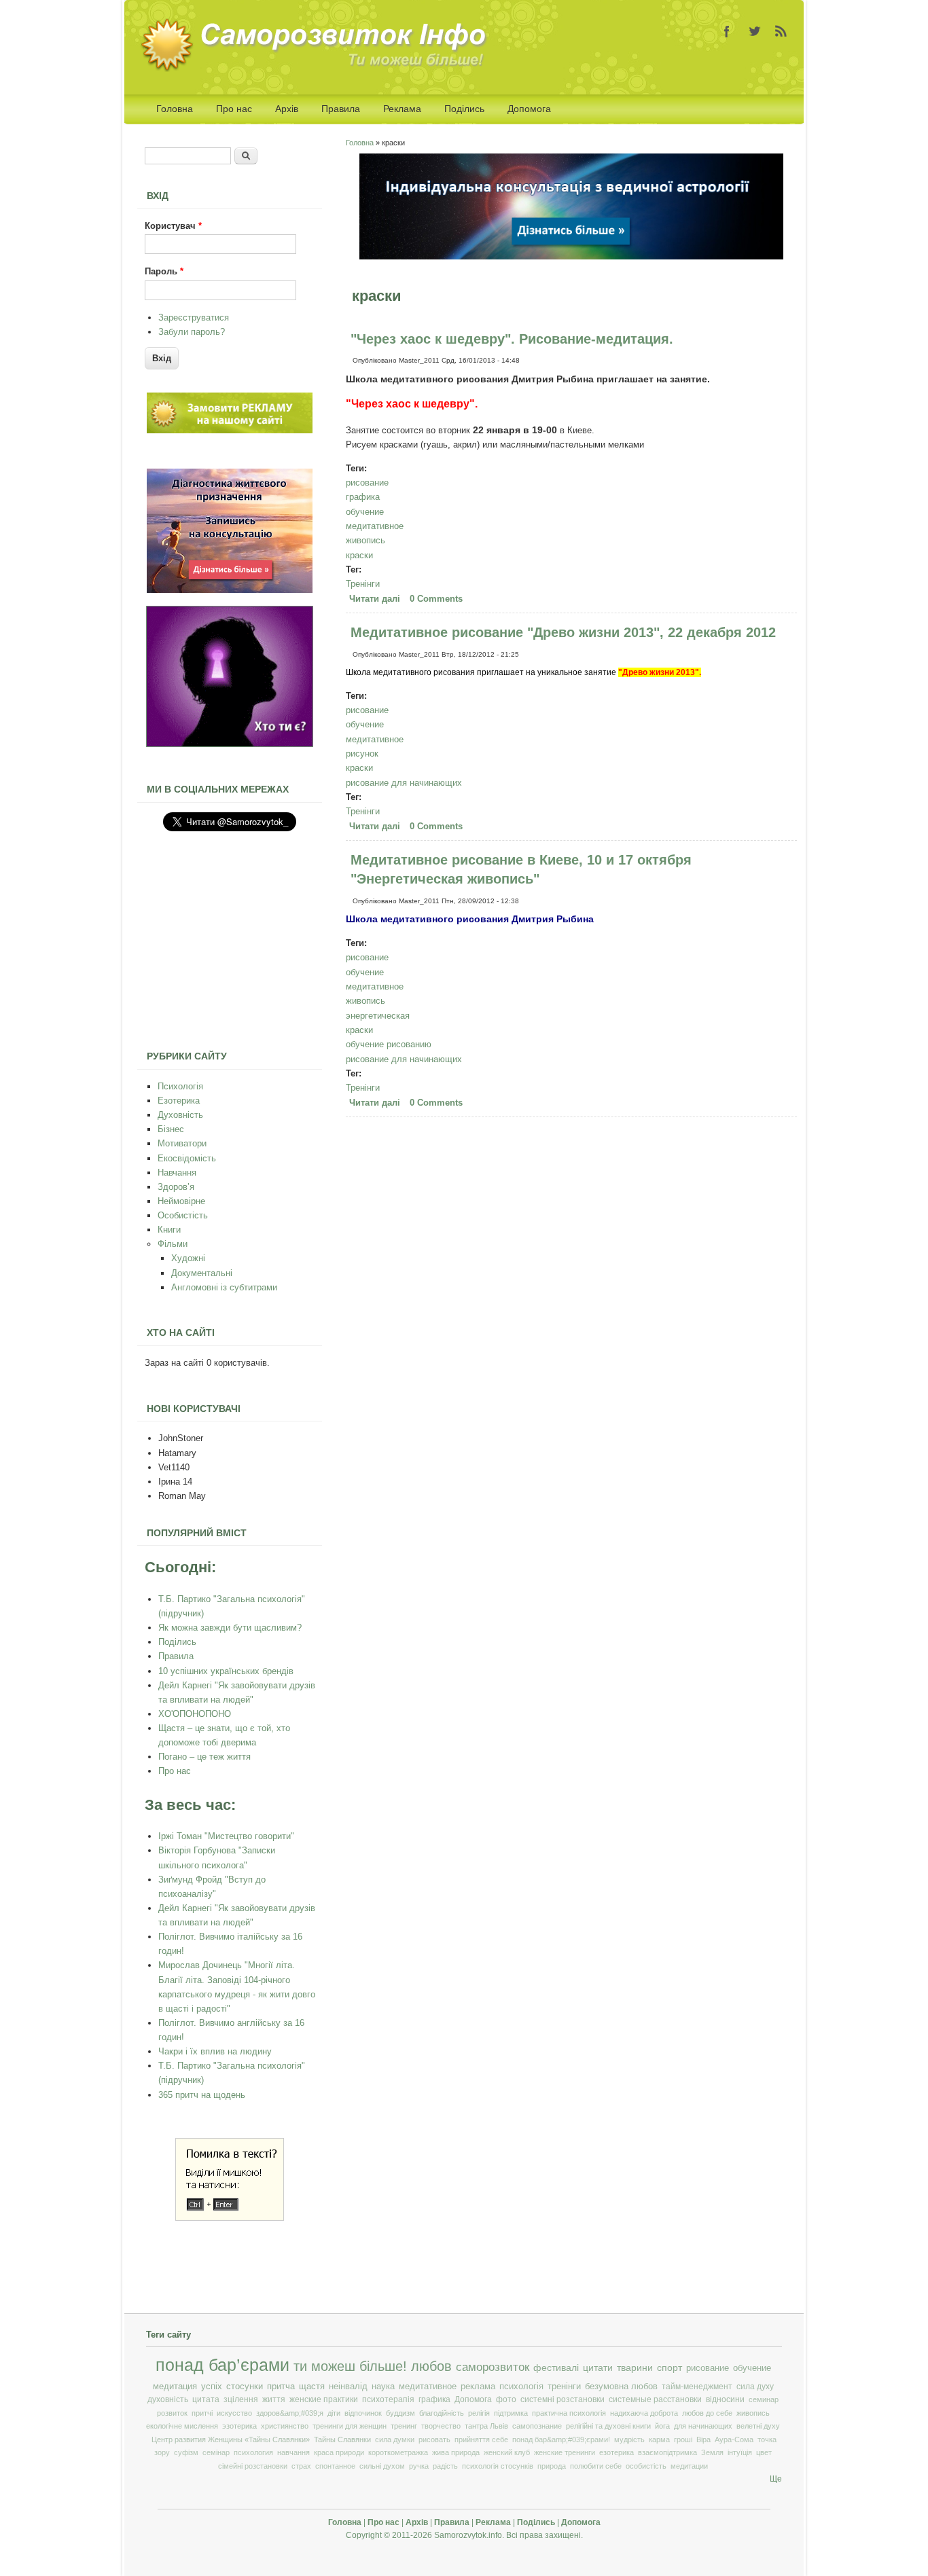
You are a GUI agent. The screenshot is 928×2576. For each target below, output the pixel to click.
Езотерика (179, 1101)
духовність (168, 2399)
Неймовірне (181, 1201)
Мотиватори (182, 1143)
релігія (479, 2413)
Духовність (180, 1115)
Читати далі (376, 599)
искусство (234, 2413)
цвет (764, 2452)
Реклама (402, 109)
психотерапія (388, 2399)
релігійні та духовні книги (608, 2426)
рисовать (434, 2439)
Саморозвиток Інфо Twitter (754, 31)
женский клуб (507, 2452)
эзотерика (239, 2426)
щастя (312, 2386)
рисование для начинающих (404, 783)
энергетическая (378, 1016)
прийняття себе (481, 2439)
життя (274, 2399)
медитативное (375, 526)
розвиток (172, 2413)
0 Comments (436, 599)
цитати (598, 2368)
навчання (293, 2452)
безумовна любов (621, 2387)
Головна (175, 109)
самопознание (537, 2426)
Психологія (180, 1086)
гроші (683, 2439)
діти (334, 2413)
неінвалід (348, 2387)
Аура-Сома (734, 2439)
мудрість (629, 2439)
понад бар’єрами (222, 2365)
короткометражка (398, 2452)
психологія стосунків (498, 2466)
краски (359, 555)
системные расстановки (655, 2399)
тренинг (404, 2426)
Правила (341, 109)
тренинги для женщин (350, 2426)
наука (383, 2387)
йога (662, 2426)
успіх (212, 2386)
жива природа (456, 2452)
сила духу (755, 2387)
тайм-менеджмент (697, 2387)
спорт (670, 2368)
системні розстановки (563, 2399)
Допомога (529, 109)
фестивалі (556, 2368)
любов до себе (707, 2413)
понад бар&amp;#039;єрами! (561, 2439)
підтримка (511, 2413)
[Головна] (318, 69)
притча (281, 2386)
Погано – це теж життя (204, 1757)
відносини (725, 2399)
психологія (521, 2387)
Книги (169, 1230)
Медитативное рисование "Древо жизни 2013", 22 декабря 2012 (563, 632)
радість (445, 2466)
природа (552, 2466)
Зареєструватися (194, 318)
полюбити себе (596, 2466)
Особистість (183, 1215)
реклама (478, 2387)
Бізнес (171, 1129)
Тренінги (363, 584)
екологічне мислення (182, 2426)
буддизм (400, 2413)
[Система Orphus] (230, 2218)
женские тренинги (565, 2452)
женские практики (324, 2399)
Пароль (164, 271)
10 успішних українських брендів (226, 1671)
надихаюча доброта (644, 2413)
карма (659, 2439)
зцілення (241, 2399)
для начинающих (703, 2426)
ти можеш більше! (350, 2366)
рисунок (362, 754)
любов (431, 2366)
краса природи (339, 2452)
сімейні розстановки (253, 2466)
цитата (206, 2399)
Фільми (173, 1244)
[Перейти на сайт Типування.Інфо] (230, 744)
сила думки (395, 2439)
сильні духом (382, 2466)
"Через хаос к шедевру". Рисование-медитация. (512, 339)
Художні (188, 1258)
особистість (646, 2466)
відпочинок (363, 2413)
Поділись (464, 109)
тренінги (564, 2387)
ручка (419, 2466)
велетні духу (758, 2426)
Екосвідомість (187, 1158)
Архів (287, 109)
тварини (635, 2368)
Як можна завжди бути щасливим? (230, 1628)
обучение (365, 512)
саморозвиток (493, 2367)
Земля (712, 2452)
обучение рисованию (389, 1044)
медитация (175, 2386)
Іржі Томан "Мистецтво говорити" (226, 1836)
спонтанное (335, 2466)
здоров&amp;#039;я (290, 2413)
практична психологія (569, 2413)
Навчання (177, 1173)
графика (363, 497)
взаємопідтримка (667, 2452)
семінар (216, 2452)
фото (506, 2399)
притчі (202, 2413)
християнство (285, 2426)
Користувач (173, 226)
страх (301, 2466)
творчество (441, 2426)
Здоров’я (176, 1187)
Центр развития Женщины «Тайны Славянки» (231, 2439)
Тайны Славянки (342, 2439)
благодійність (442, 2413)
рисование (367, 483)
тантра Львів (486, 2426)
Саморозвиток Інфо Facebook (727, 31)
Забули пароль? (192, 332)
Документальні (202, 1273)
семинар (764, 2399)
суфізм (186, 2452)
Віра (703, 2439)
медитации (689, 2466)
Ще (776, 2479)
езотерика (617, 2452)
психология (253, 2452)
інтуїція (740, 2452)
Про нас (234, 109)
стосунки (245, 2386)
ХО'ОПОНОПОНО (195, 1714)
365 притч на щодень (202, 2095)
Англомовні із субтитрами (224, 1287)
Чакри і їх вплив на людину (215, 2051)
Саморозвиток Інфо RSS (781, 31)
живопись (365, 540)
